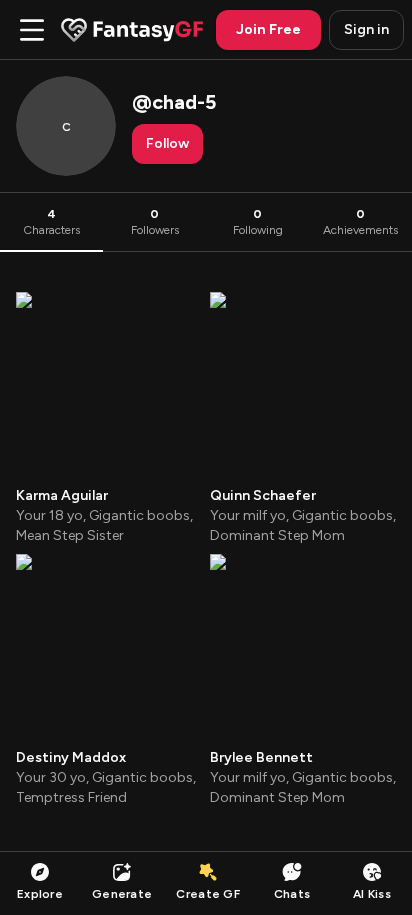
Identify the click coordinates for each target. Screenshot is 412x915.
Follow (167, 143)
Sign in (366, 29)
